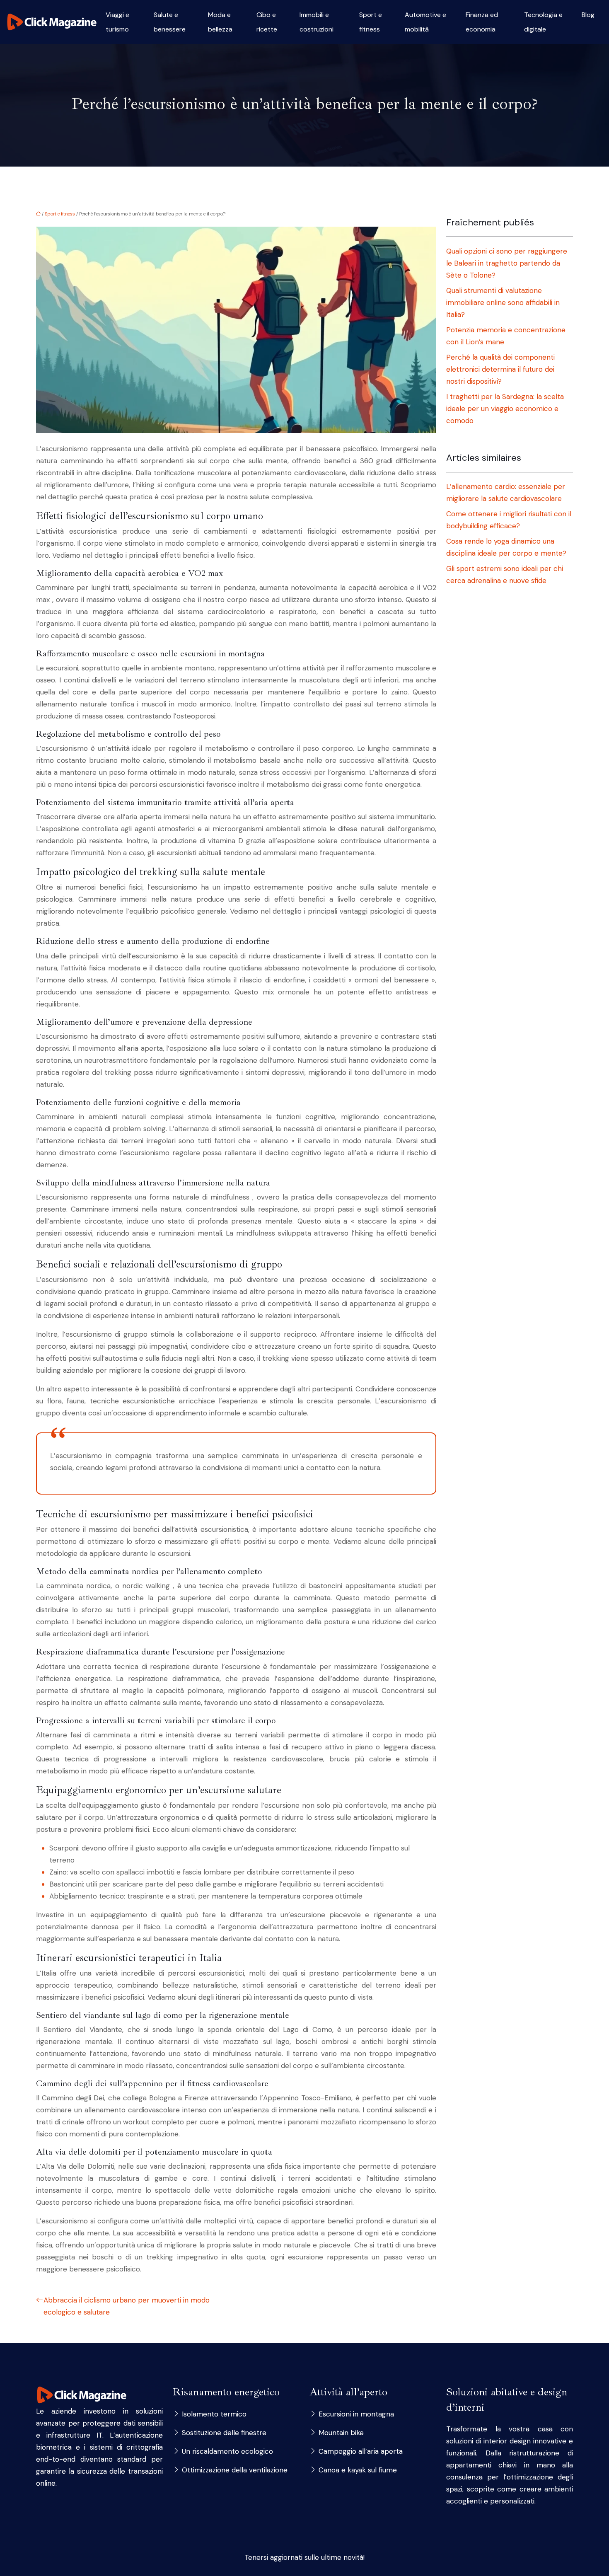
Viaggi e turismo (117, 22)
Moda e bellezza (220, 22)
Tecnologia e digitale (543, 22)
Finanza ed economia (482, 22)
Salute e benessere (170, 22)
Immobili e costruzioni (317, 22)
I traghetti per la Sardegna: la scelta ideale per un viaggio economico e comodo (505, 409)
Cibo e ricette (267, 22)
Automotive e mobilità (425, 22)
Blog (588, 15)
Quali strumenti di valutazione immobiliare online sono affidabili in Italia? (503, 302)
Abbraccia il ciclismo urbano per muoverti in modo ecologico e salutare (127, 2306)
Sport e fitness (371, 22)
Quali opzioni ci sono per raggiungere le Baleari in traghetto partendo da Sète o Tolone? (507, 263)
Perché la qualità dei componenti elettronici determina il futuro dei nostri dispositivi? (500, 369)
